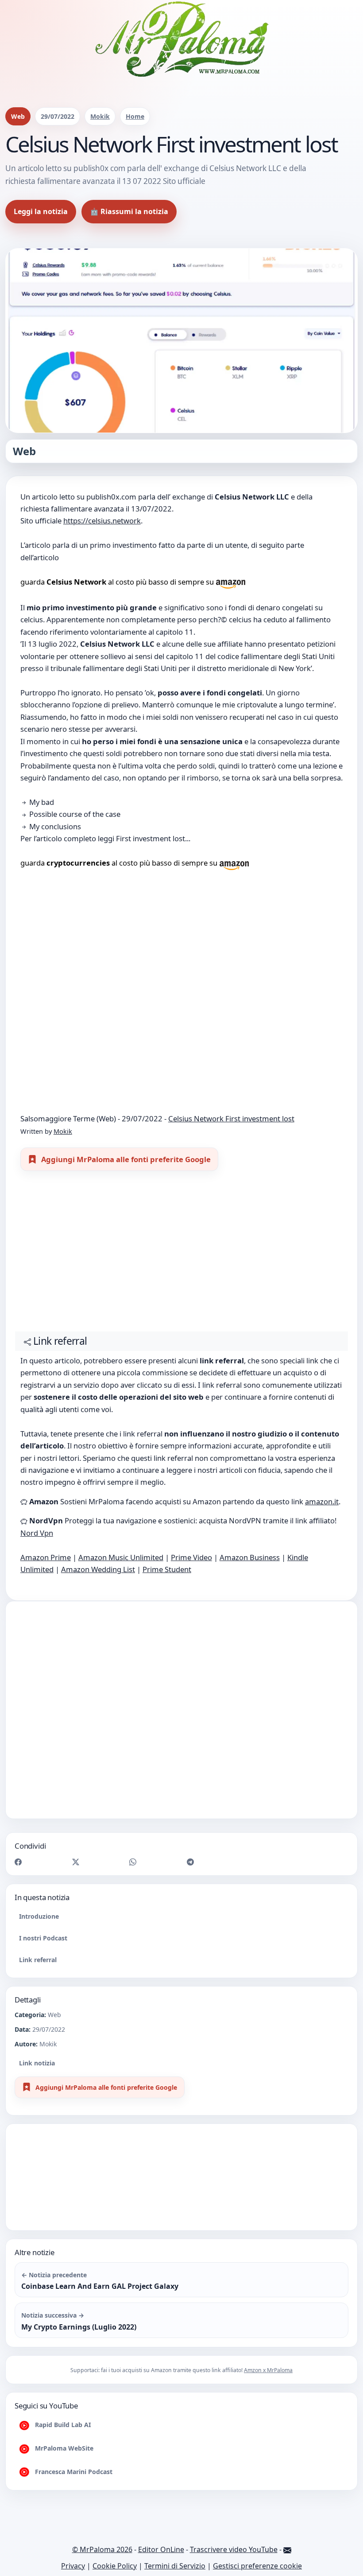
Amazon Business (250, 1557)
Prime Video (191, 1557)
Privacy (73, 2566)
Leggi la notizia (41, 211)
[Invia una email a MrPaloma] (287, 2549)
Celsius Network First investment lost (231, 1118)
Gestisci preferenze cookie (257, 2566)
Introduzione (39, 1916)
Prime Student (167, 1569)
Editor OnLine (161, 2549)
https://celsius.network (102, 521)
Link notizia (37, 2063)
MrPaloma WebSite (63, 2448)
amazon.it (322, 1501)
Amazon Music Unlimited (121, 1557)
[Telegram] (190, 1861)
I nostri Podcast (43, 1938)
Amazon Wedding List (98, 1569)
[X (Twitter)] (76, 1861)
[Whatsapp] (133, 1861)
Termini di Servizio (175, 2566)
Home (135, 116)
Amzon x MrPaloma (268, 2370)
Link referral (38, 1960)
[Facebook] (18, 1861)
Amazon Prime (46, 1557)
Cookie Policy (115, 2566)
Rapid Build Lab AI (62, 2425)
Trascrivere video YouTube (234, 2549)
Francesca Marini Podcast (73, 2472)
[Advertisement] (181, 1255)
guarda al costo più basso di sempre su (118, 582)
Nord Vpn (37, 1533)
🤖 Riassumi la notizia (129, 211)
